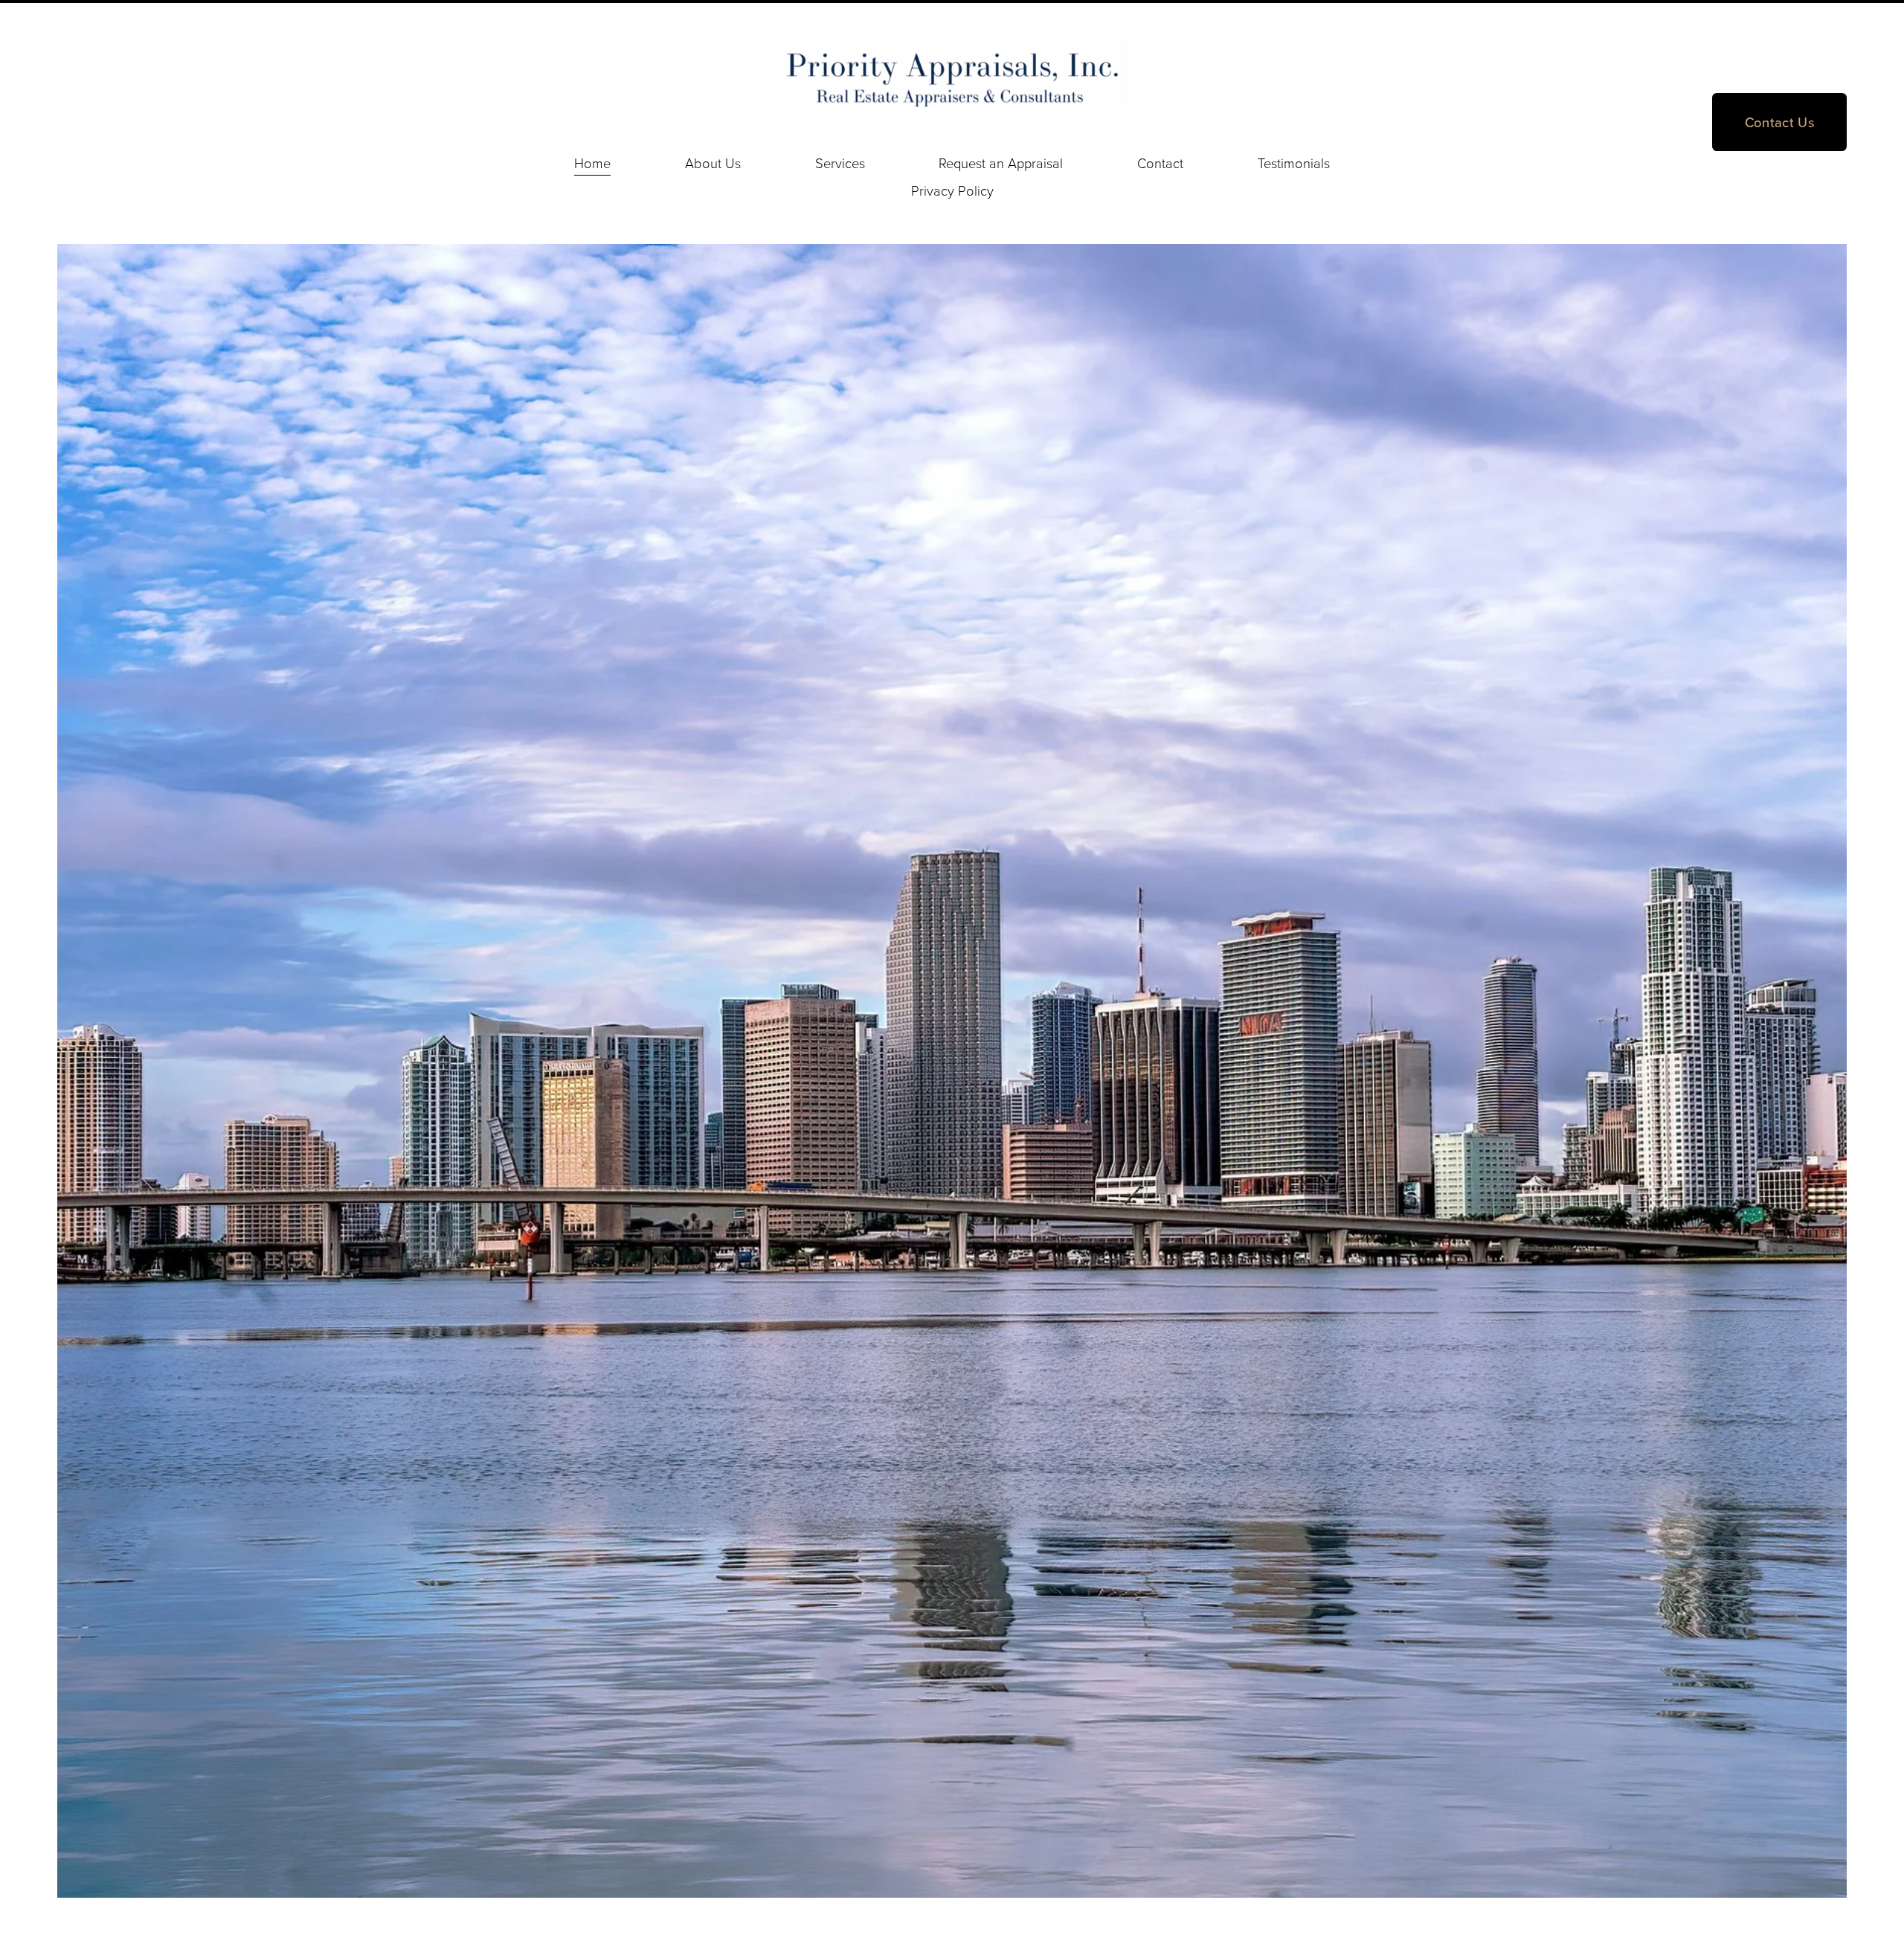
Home (592, 163)
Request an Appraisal (1001, 163)
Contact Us (1780, 122)
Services (840, 163)
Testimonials (1294, 163)
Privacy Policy (952, 190)
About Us (713, 163)
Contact (1160, 163)
